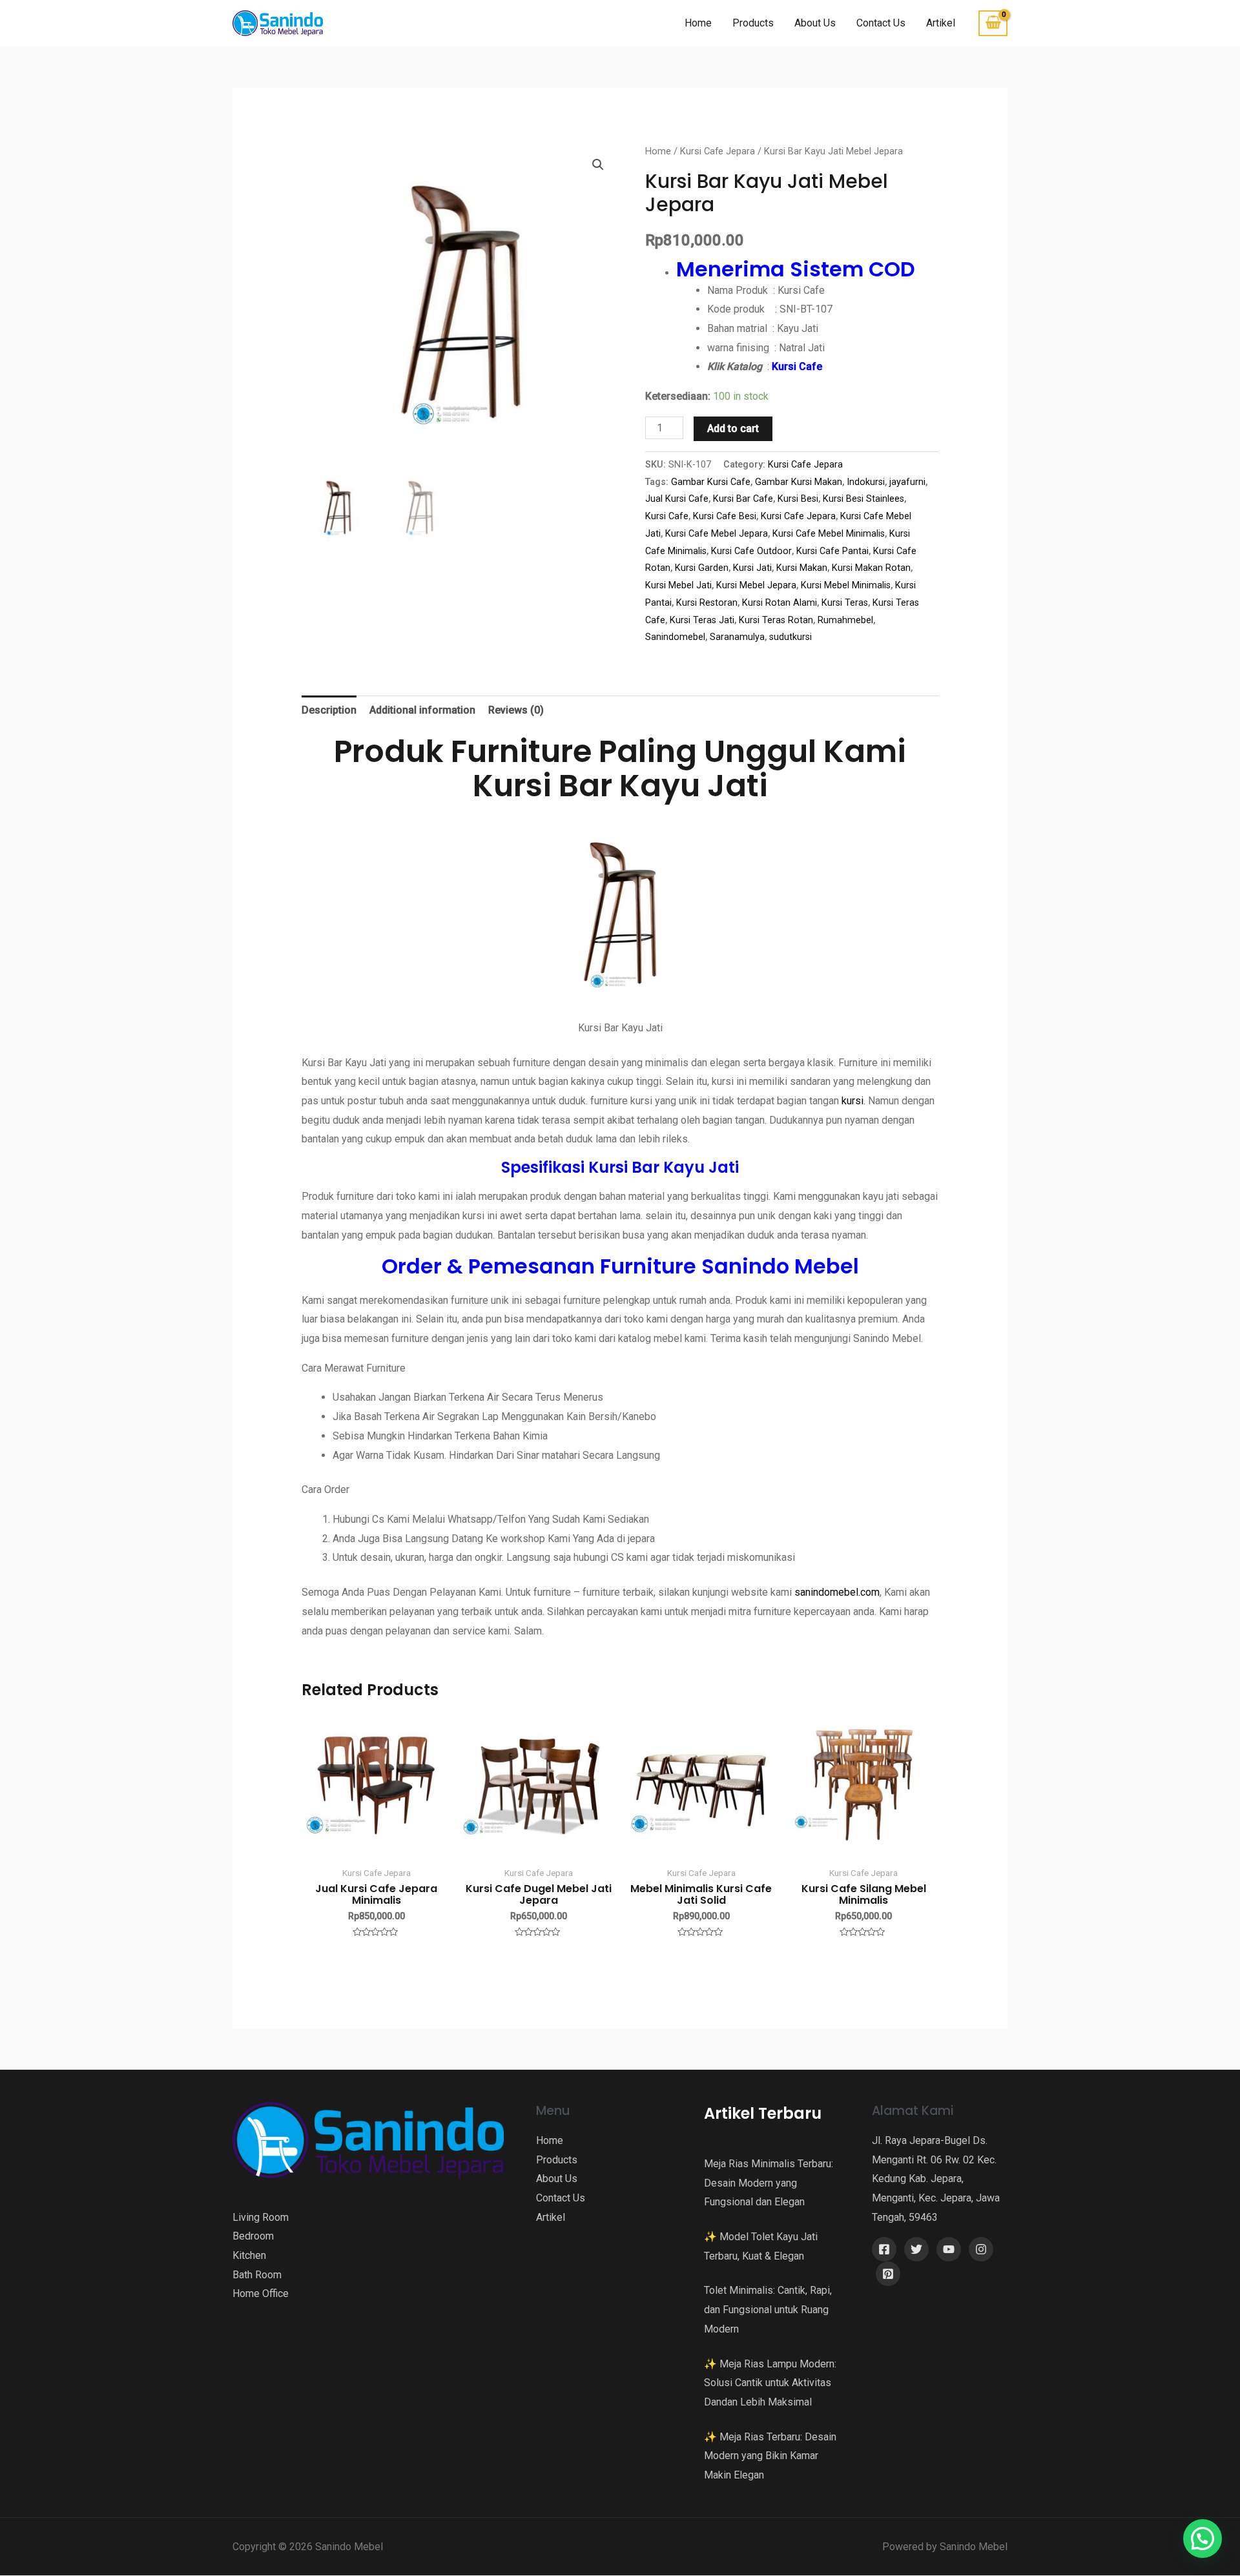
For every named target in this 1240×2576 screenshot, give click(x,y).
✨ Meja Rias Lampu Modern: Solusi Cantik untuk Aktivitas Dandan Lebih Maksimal (770, 2383)
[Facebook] (884, 2249)
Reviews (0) (516, 710)
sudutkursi (790, 637)
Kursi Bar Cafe (743, 499)
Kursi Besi (798, 499)
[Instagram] (981, 2249)
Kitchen (249, 2255)
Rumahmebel (845, 620)
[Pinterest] (888, 2274)
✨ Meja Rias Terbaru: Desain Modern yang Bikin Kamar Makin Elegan (770, 2456)
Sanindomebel (675, 637)
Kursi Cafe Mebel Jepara (717, 534)
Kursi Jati (752, 568)
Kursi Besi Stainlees (863, 499)
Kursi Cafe (667, 516)
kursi (851, 1101)
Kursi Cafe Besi (725, 516)
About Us (815, 23)
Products (753, 23)
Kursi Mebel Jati (678, 585)
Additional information (422, 710)
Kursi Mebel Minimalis (846, 585)
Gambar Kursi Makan (799, 482)
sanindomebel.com (837, 1592)
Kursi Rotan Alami (780, 603)
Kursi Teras (845, 603)
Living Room (261, 2217)
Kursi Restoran (707, 603)
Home (698, 23)
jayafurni (907, 482)
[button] (1203, 2539)
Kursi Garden (702, 568)
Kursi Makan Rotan (871, 568)
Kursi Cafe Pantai (832, 551)
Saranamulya (737, 637)
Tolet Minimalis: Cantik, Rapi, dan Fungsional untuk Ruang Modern (768, 2309)
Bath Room (257, 2275)
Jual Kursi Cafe (677, 499)
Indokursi (866, 482)
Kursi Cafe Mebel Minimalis (829, 534)
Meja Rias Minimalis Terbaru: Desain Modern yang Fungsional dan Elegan (769, 2183)
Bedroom (253, 2236)
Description (329, 710)
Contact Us (881, 23)
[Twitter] (916, 2249)
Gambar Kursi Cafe (711, 482)
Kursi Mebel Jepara (756, 585)
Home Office (261, 2293)
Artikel (941, 23)
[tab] (329, 710)
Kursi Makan (802, 568)
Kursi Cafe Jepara (718, 151)
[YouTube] (949, 2249)
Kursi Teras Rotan (776, 620)
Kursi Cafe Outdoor (751, 551)
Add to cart (733, 428)
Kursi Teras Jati (702, 620)
